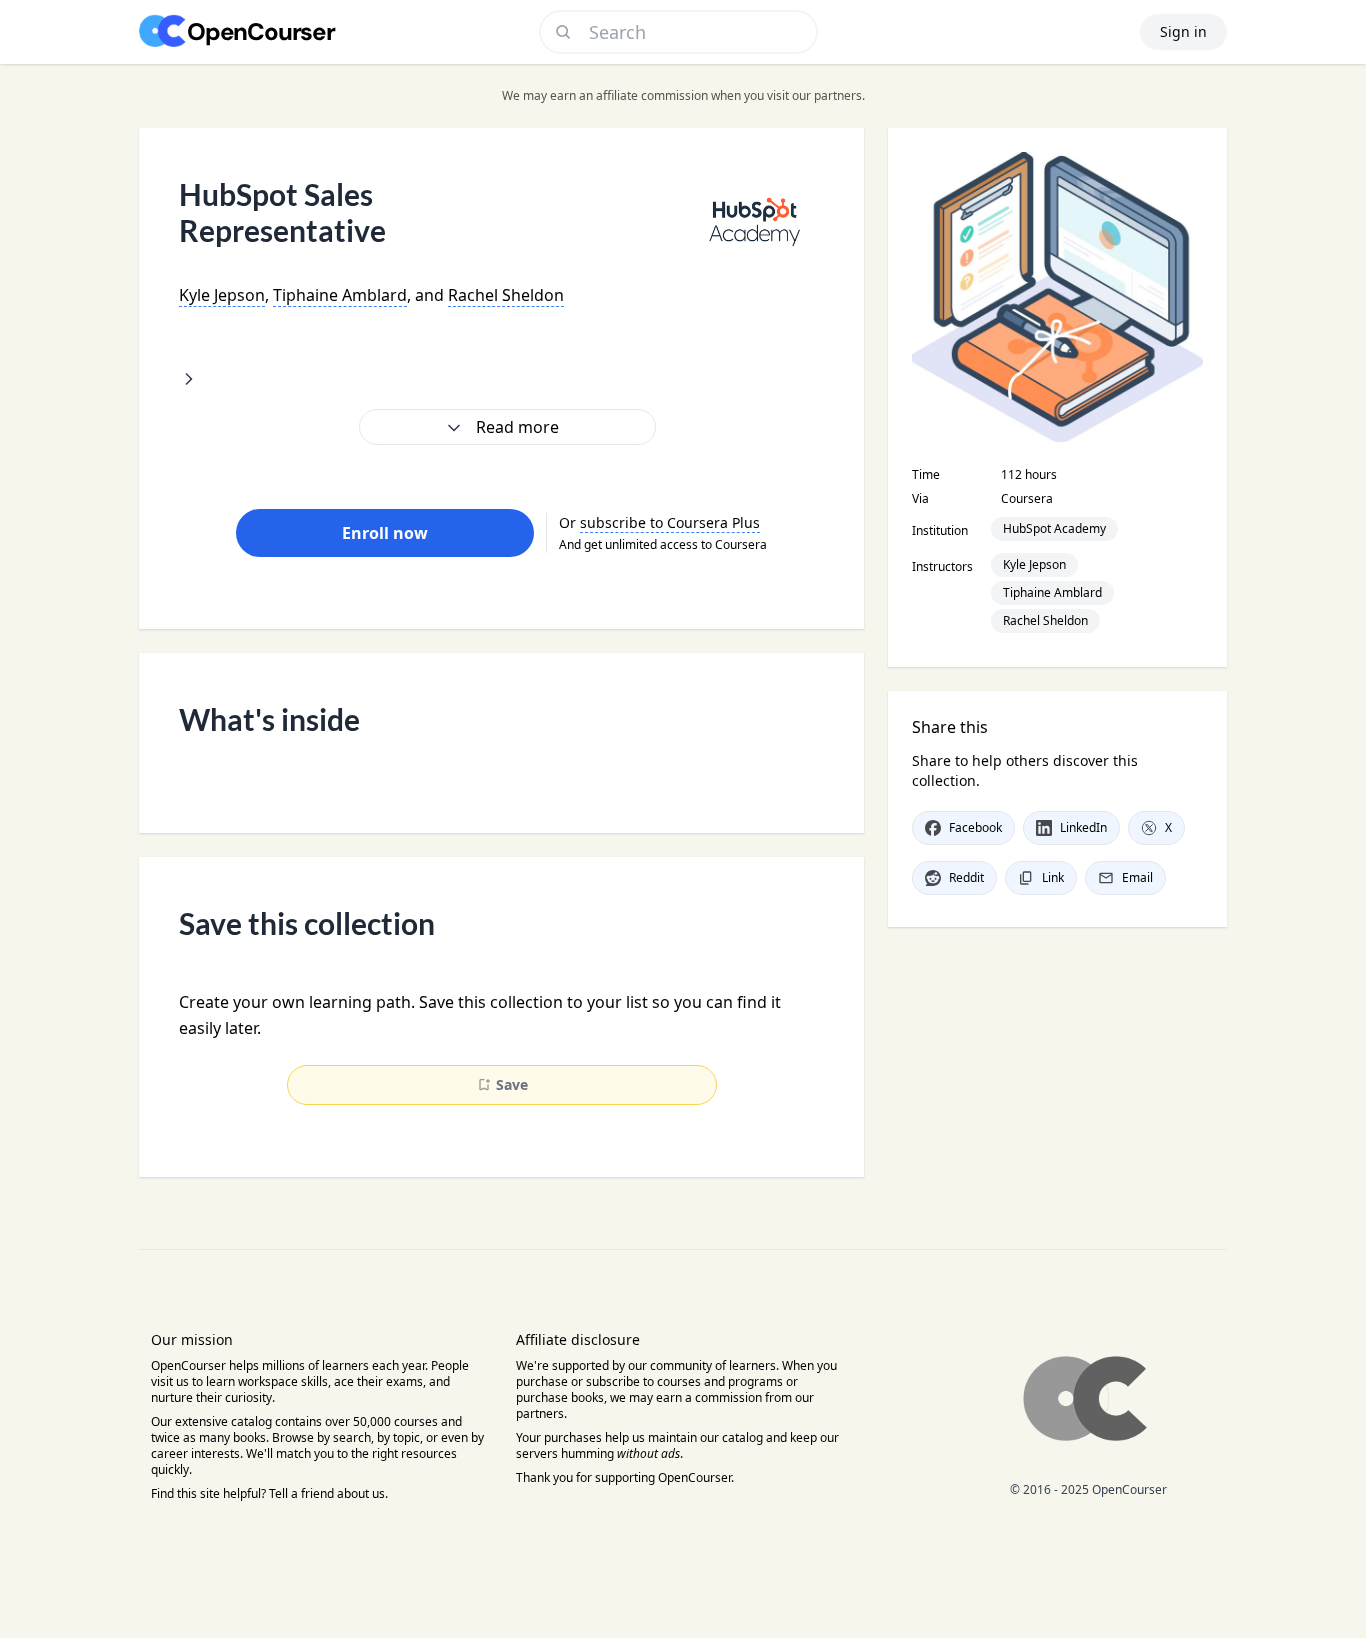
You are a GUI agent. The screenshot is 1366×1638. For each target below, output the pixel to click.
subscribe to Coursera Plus (670, 522)
